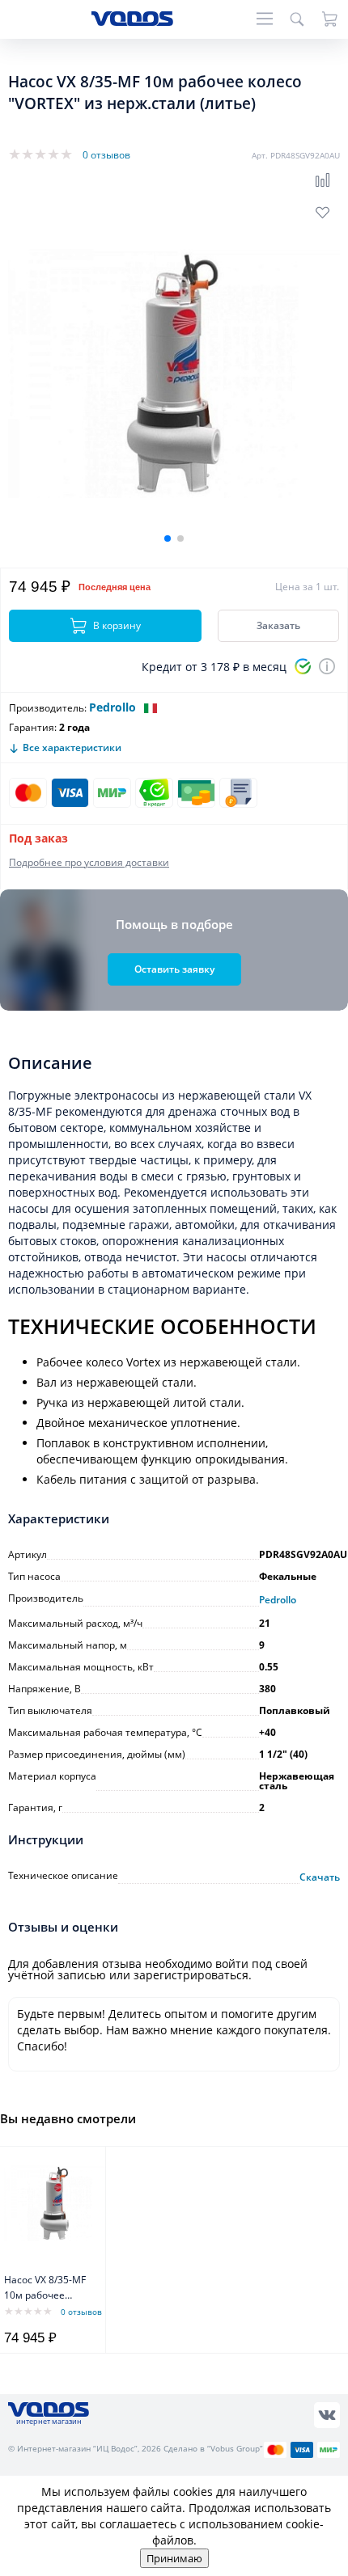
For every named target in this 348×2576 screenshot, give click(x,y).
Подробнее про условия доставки (89, 862)
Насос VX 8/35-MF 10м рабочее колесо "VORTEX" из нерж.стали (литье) (45, 2289)
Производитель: (48, 708)
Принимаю (174, 2558)
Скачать (320, 1877)
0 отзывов (106, 155)
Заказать (278, 625)
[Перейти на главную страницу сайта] (132, 21)
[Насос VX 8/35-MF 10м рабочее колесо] (55, 2203)
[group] (174, 374)
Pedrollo (112, 707)
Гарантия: (33, 727)
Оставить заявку (174, 969)
